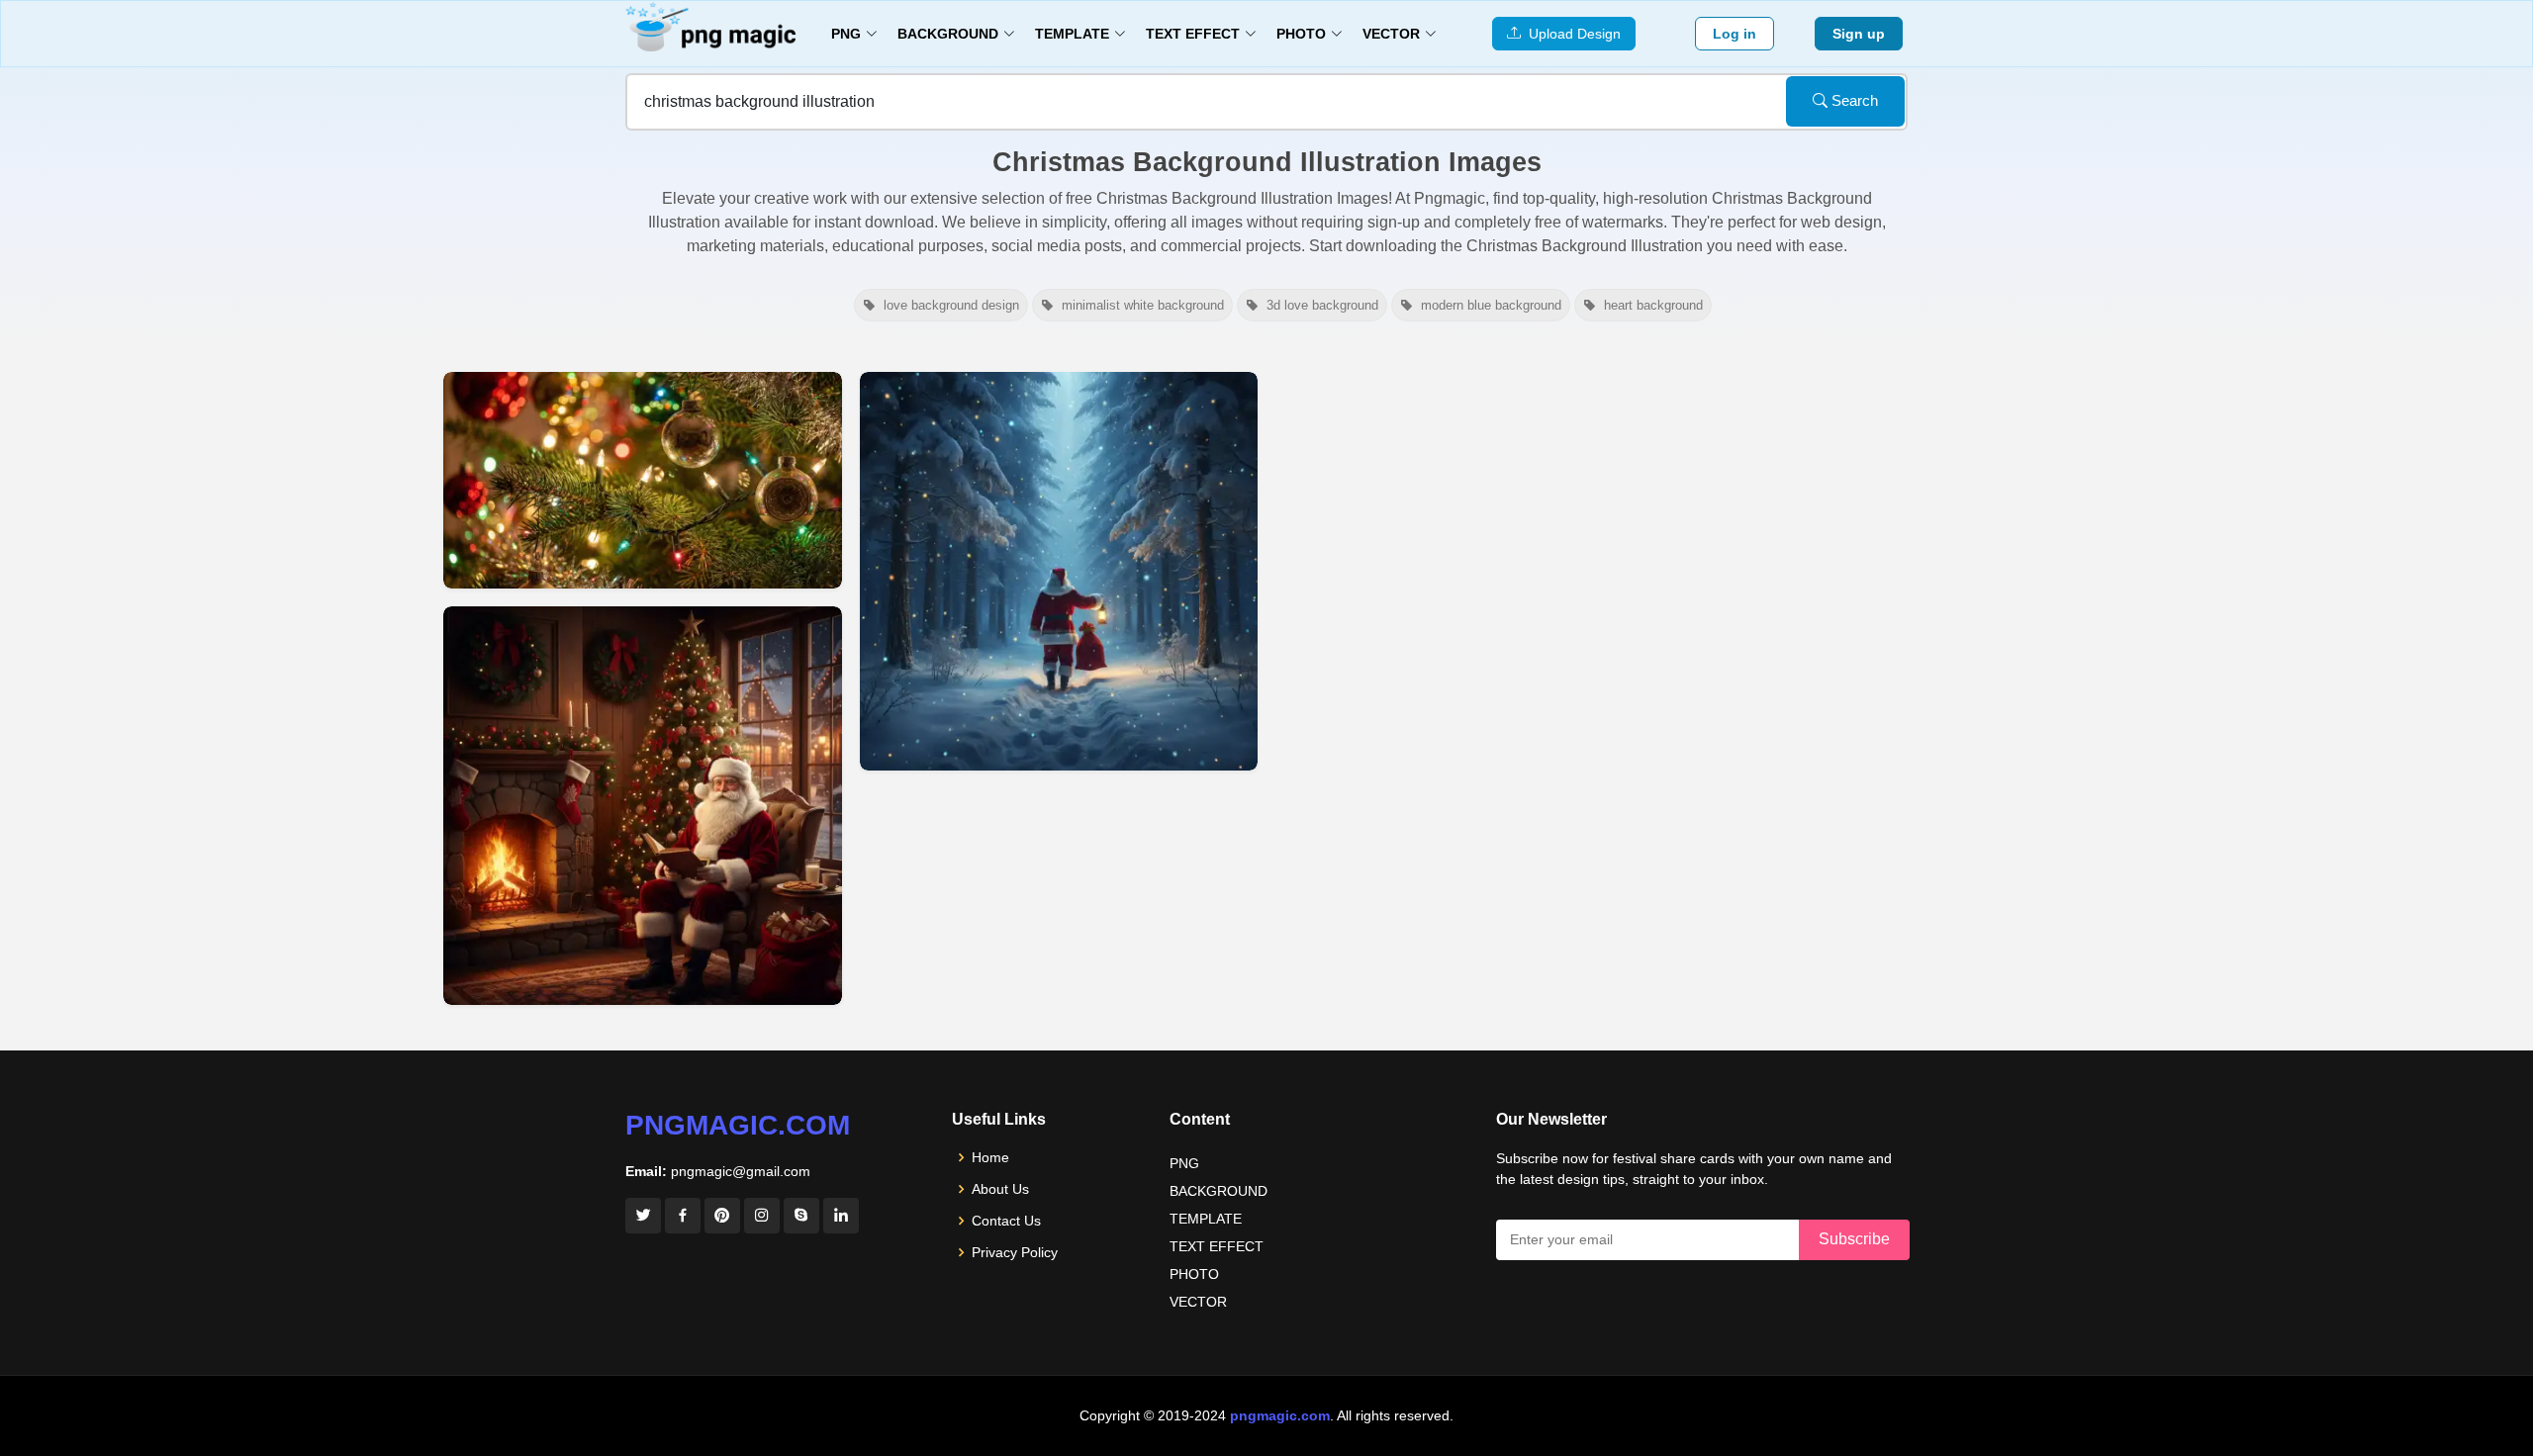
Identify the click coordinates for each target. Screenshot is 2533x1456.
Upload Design (1571, 34)
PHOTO (1194, 1274)
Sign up (1859, 34)
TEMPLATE (1206, 1219)
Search (1853, 100)
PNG (1184, 1163)
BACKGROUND (1219, 1191)
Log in (1735, 34)
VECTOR (1198, 1302)
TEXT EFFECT (1217, 1246)
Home (990, 1157)
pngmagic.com (738, 1125)
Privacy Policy (1015, 1252)
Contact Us (1006, 1221)
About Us (1000, 1189)
